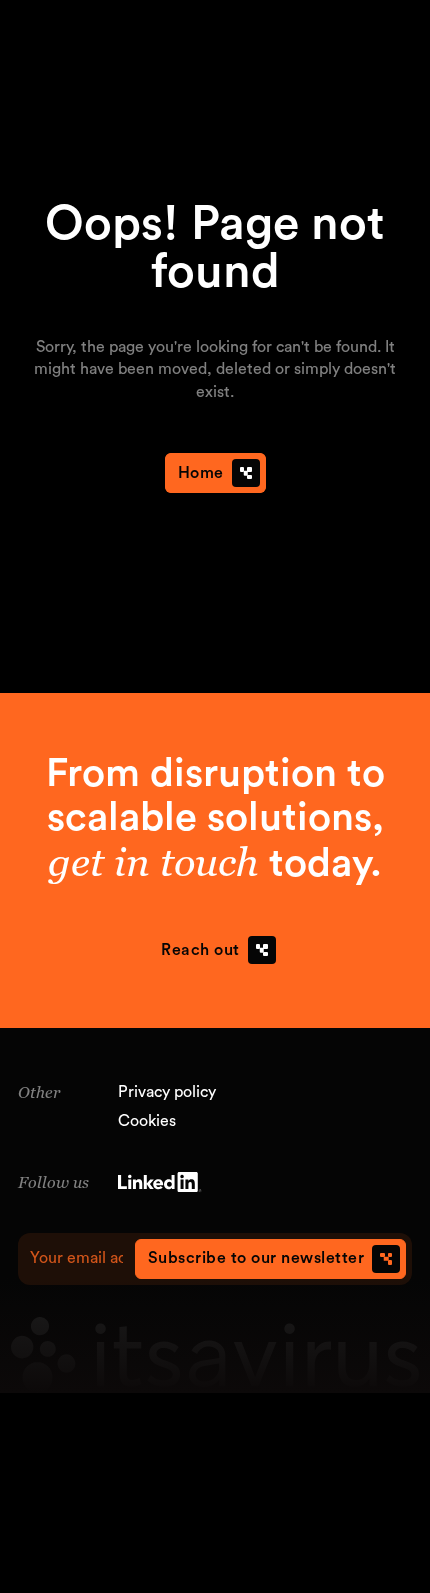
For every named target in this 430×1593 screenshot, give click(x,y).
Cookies (147, 1121)
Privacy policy (167, 1092)
